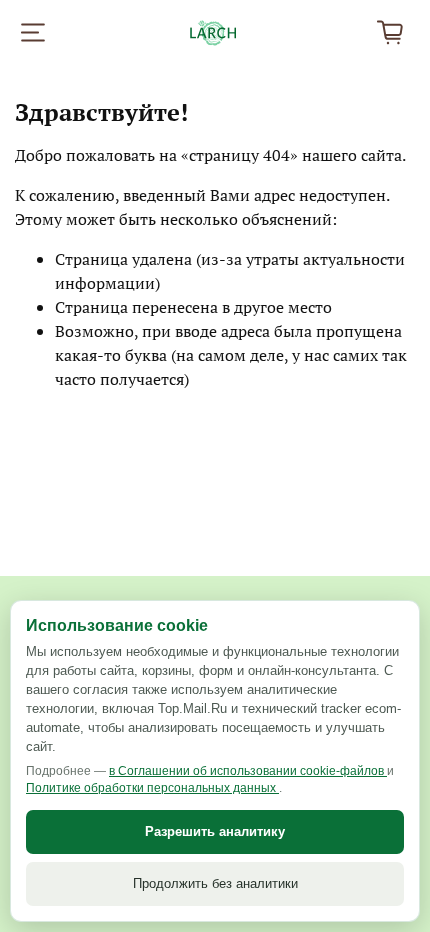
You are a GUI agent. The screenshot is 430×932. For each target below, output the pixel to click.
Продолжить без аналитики (215, 883)
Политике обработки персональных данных (152, 788)
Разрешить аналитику (215, 831)
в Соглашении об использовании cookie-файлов (248, 771)
